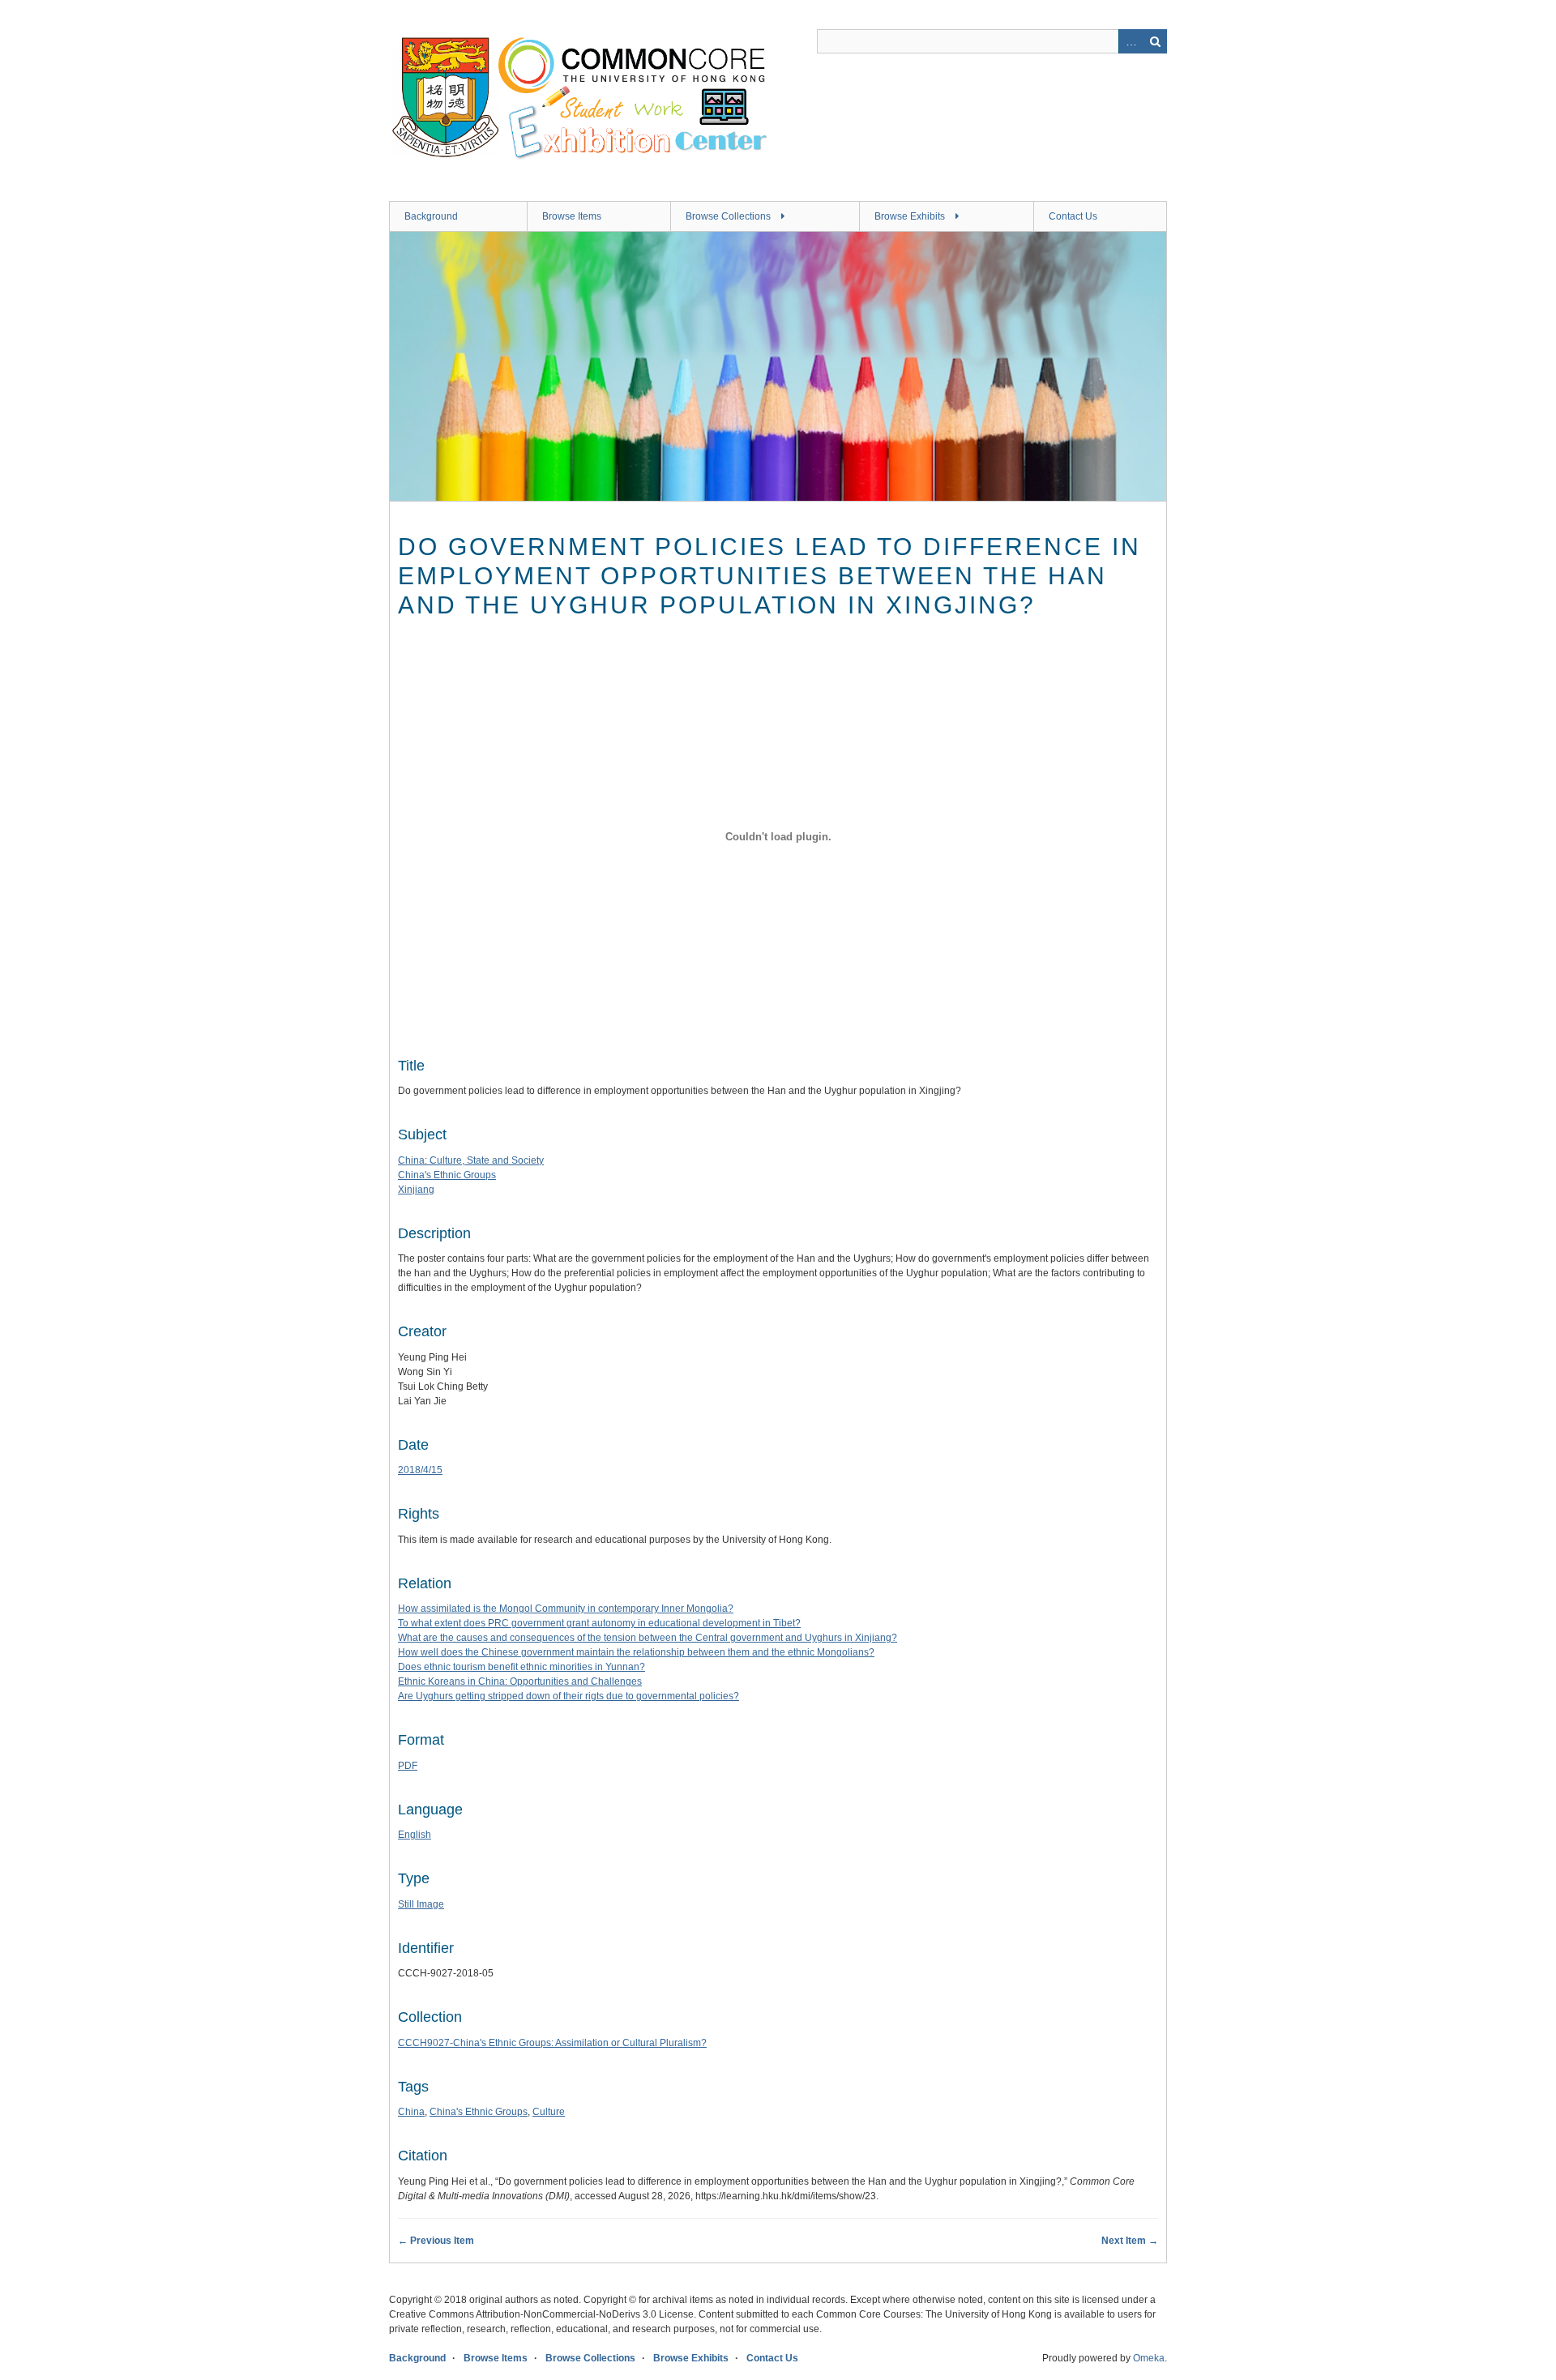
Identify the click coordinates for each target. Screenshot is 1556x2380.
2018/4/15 (420, 1470)
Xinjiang (416, 1190)
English (415, 1835)
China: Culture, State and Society (471, 1160)
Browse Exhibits (910, 216)
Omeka (1149, 2358)
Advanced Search (1131, 41)
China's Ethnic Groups (447, 1175)
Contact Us (1073, 216)
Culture (549, 2112)
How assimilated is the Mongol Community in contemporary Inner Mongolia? (566, 1609)
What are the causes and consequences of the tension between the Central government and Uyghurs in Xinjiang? (648, 1638)
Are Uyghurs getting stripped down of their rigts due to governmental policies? (569, 1696)
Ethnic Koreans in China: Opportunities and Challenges (520, 1681)
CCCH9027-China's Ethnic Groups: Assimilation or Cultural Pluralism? (552, 2043)
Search (1155, 41)
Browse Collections (728, 216)
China (411, 2112)
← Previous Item (436, 2241)
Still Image (421, 1904)
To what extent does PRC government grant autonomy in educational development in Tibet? (599, 1623)
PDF (408, 1766)
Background (431, 216)
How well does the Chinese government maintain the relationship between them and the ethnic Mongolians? (636, 1652)
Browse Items (572, 216)
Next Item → (1130, 2241)
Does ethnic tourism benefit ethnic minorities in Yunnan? (522, 1667)
